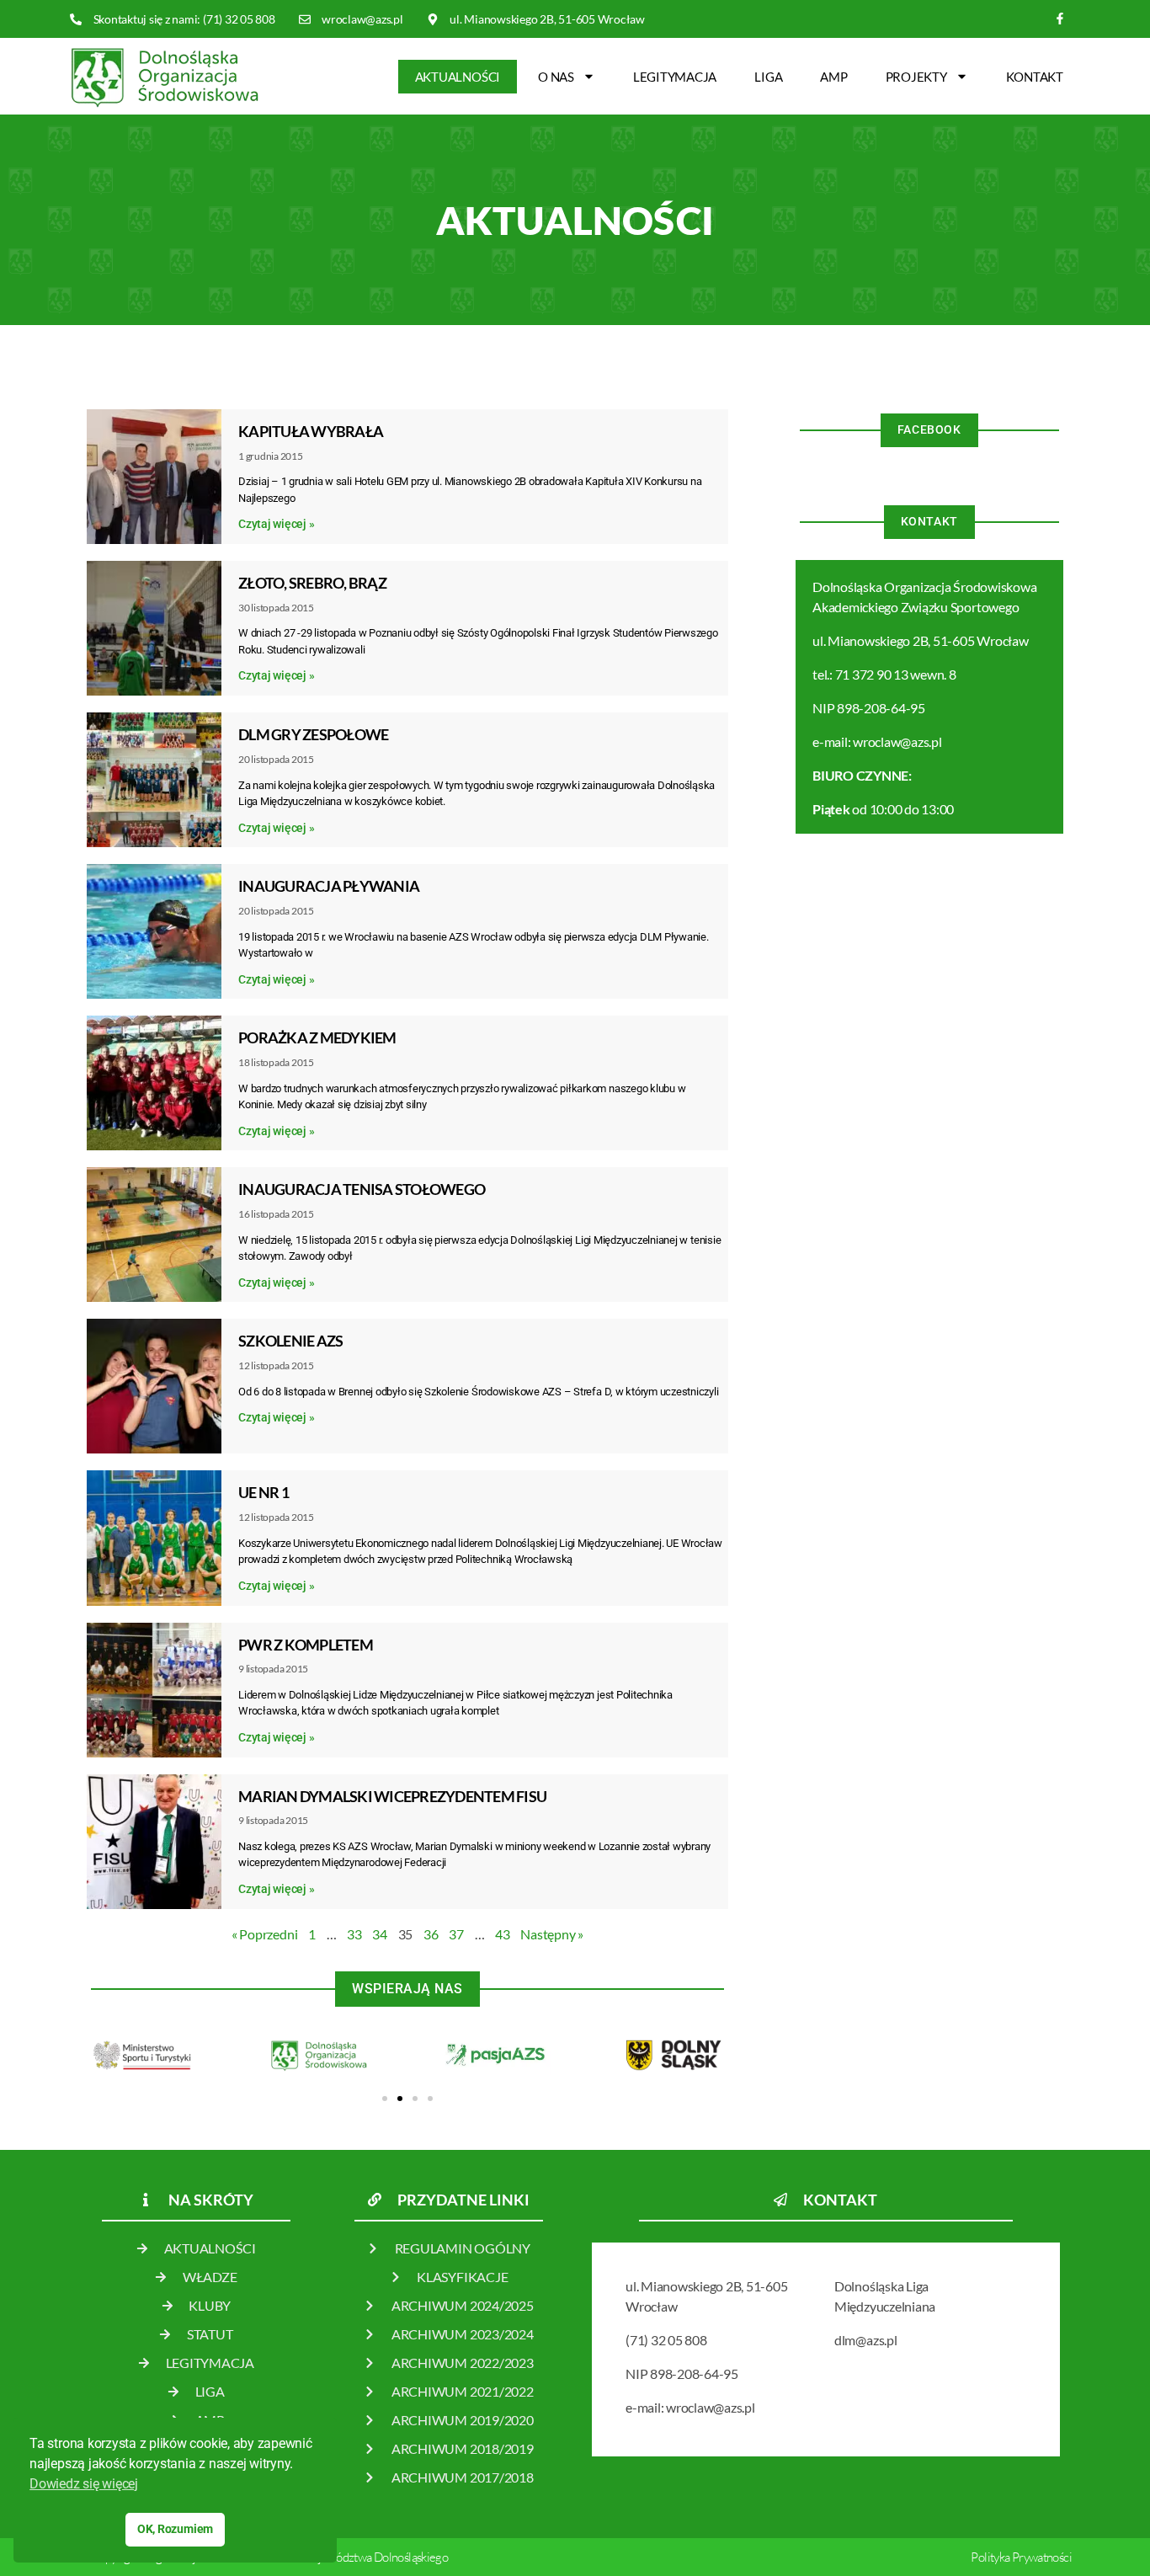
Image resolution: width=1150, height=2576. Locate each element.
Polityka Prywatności (1021, 2557)
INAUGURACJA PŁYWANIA (329, 886)
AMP (833, 77)
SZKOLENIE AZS (290, 1341)
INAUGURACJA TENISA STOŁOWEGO (362, 1189)
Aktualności (458, 77)
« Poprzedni (264, 1934)
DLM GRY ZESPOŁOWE (313, 734)
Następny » (552, 1934)
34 (380, 1934)
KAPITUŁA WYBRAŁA (311, 431)
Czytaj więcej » (276, 524)
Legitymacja (675, 77)
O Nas (556, 77)
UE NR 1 (264, 1492)
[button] (385, 2099)
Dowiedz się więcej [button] (84, 2484)
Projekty (916, 77)
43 (503, 1934)
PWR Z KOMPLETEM (306, 1645)
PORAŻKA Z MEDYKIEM (317, 1037)
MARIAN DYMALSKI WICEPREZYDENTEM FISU (392, 1796)
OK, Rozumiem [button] (175, 2529)
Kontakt (1035, 77)
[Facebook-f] (1060, 19)
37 (456, 1934)
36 (431, 1934)
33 (354, 1934)
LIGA (768, 77)
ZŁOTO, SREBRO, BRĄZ (312, 583)
